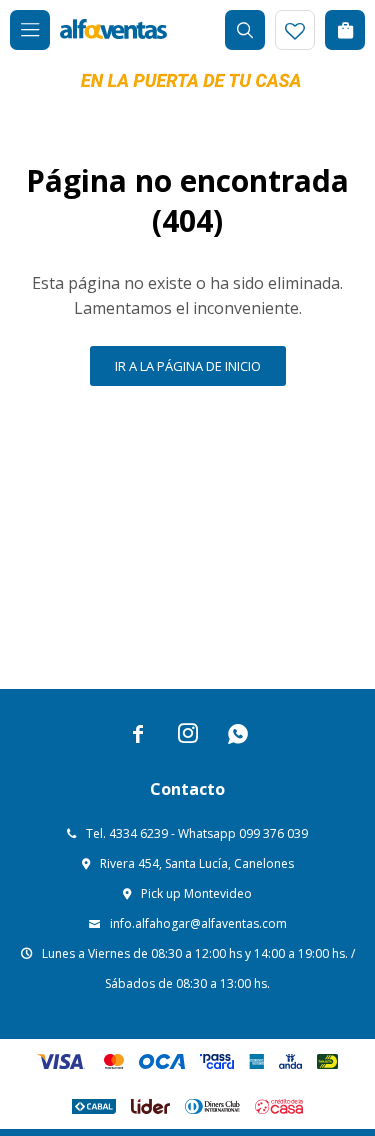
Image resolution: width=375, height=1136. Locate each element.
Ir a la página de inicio (188, 366)
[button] (245, 30)
